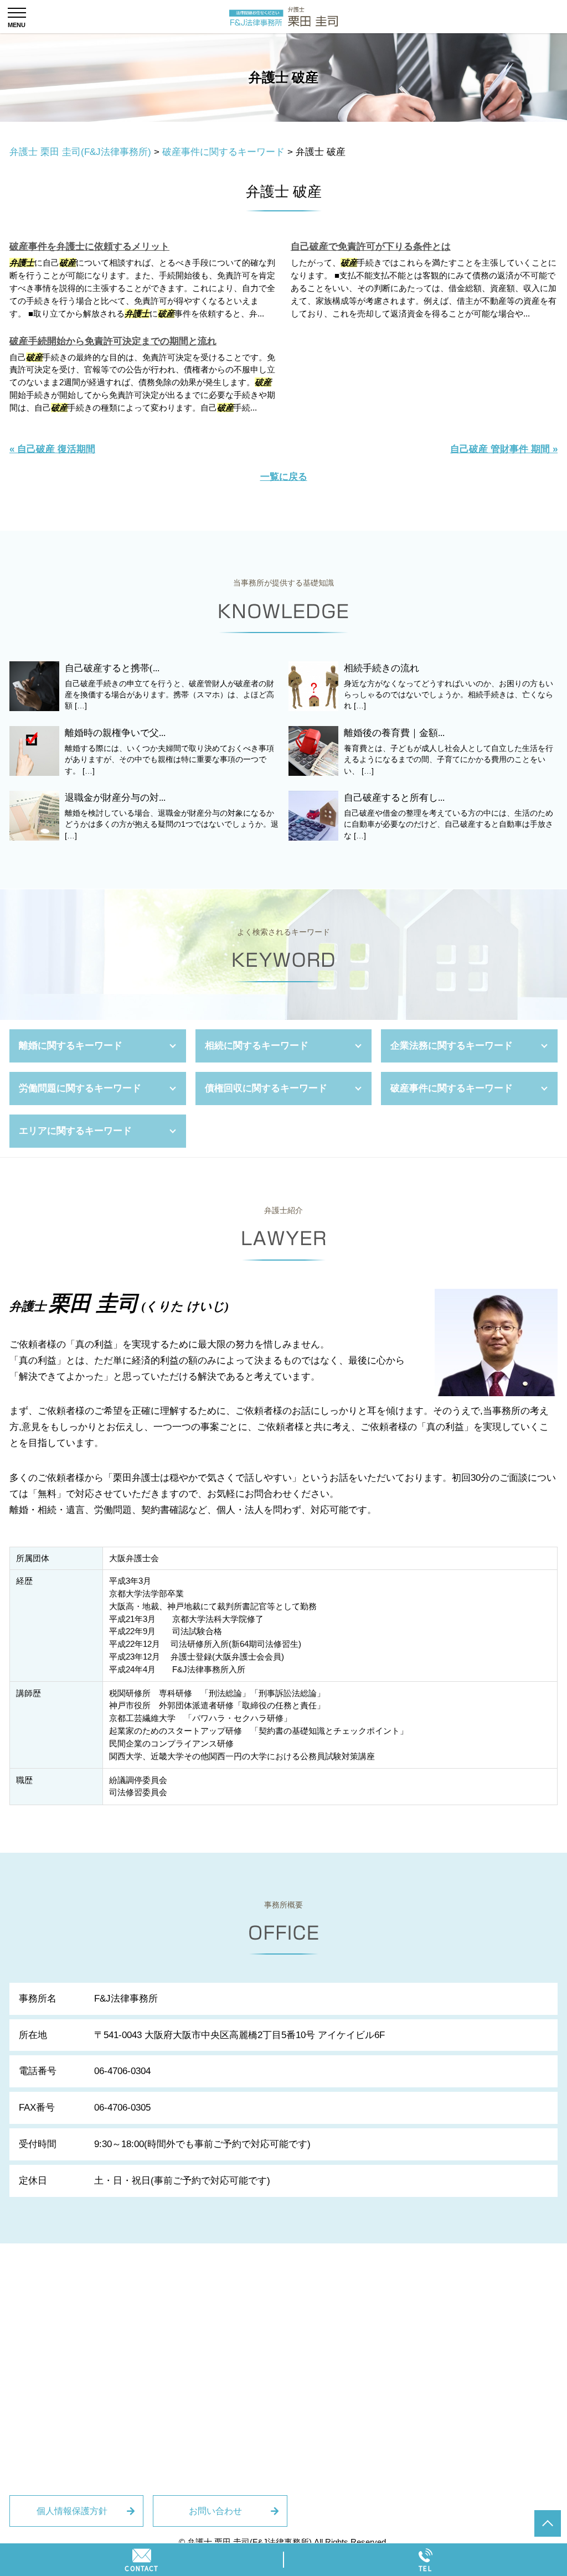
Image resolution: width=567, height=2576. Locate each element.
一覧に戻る (284, 477)
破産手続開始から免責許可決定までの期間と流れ (113, 341)
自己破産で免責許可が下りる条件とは (371, 247)
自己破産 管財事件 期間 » (504, 449)
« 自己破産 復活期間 (52, 449)
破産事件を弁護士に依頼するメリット (89, 247)
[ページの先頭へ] (548, 2523)
